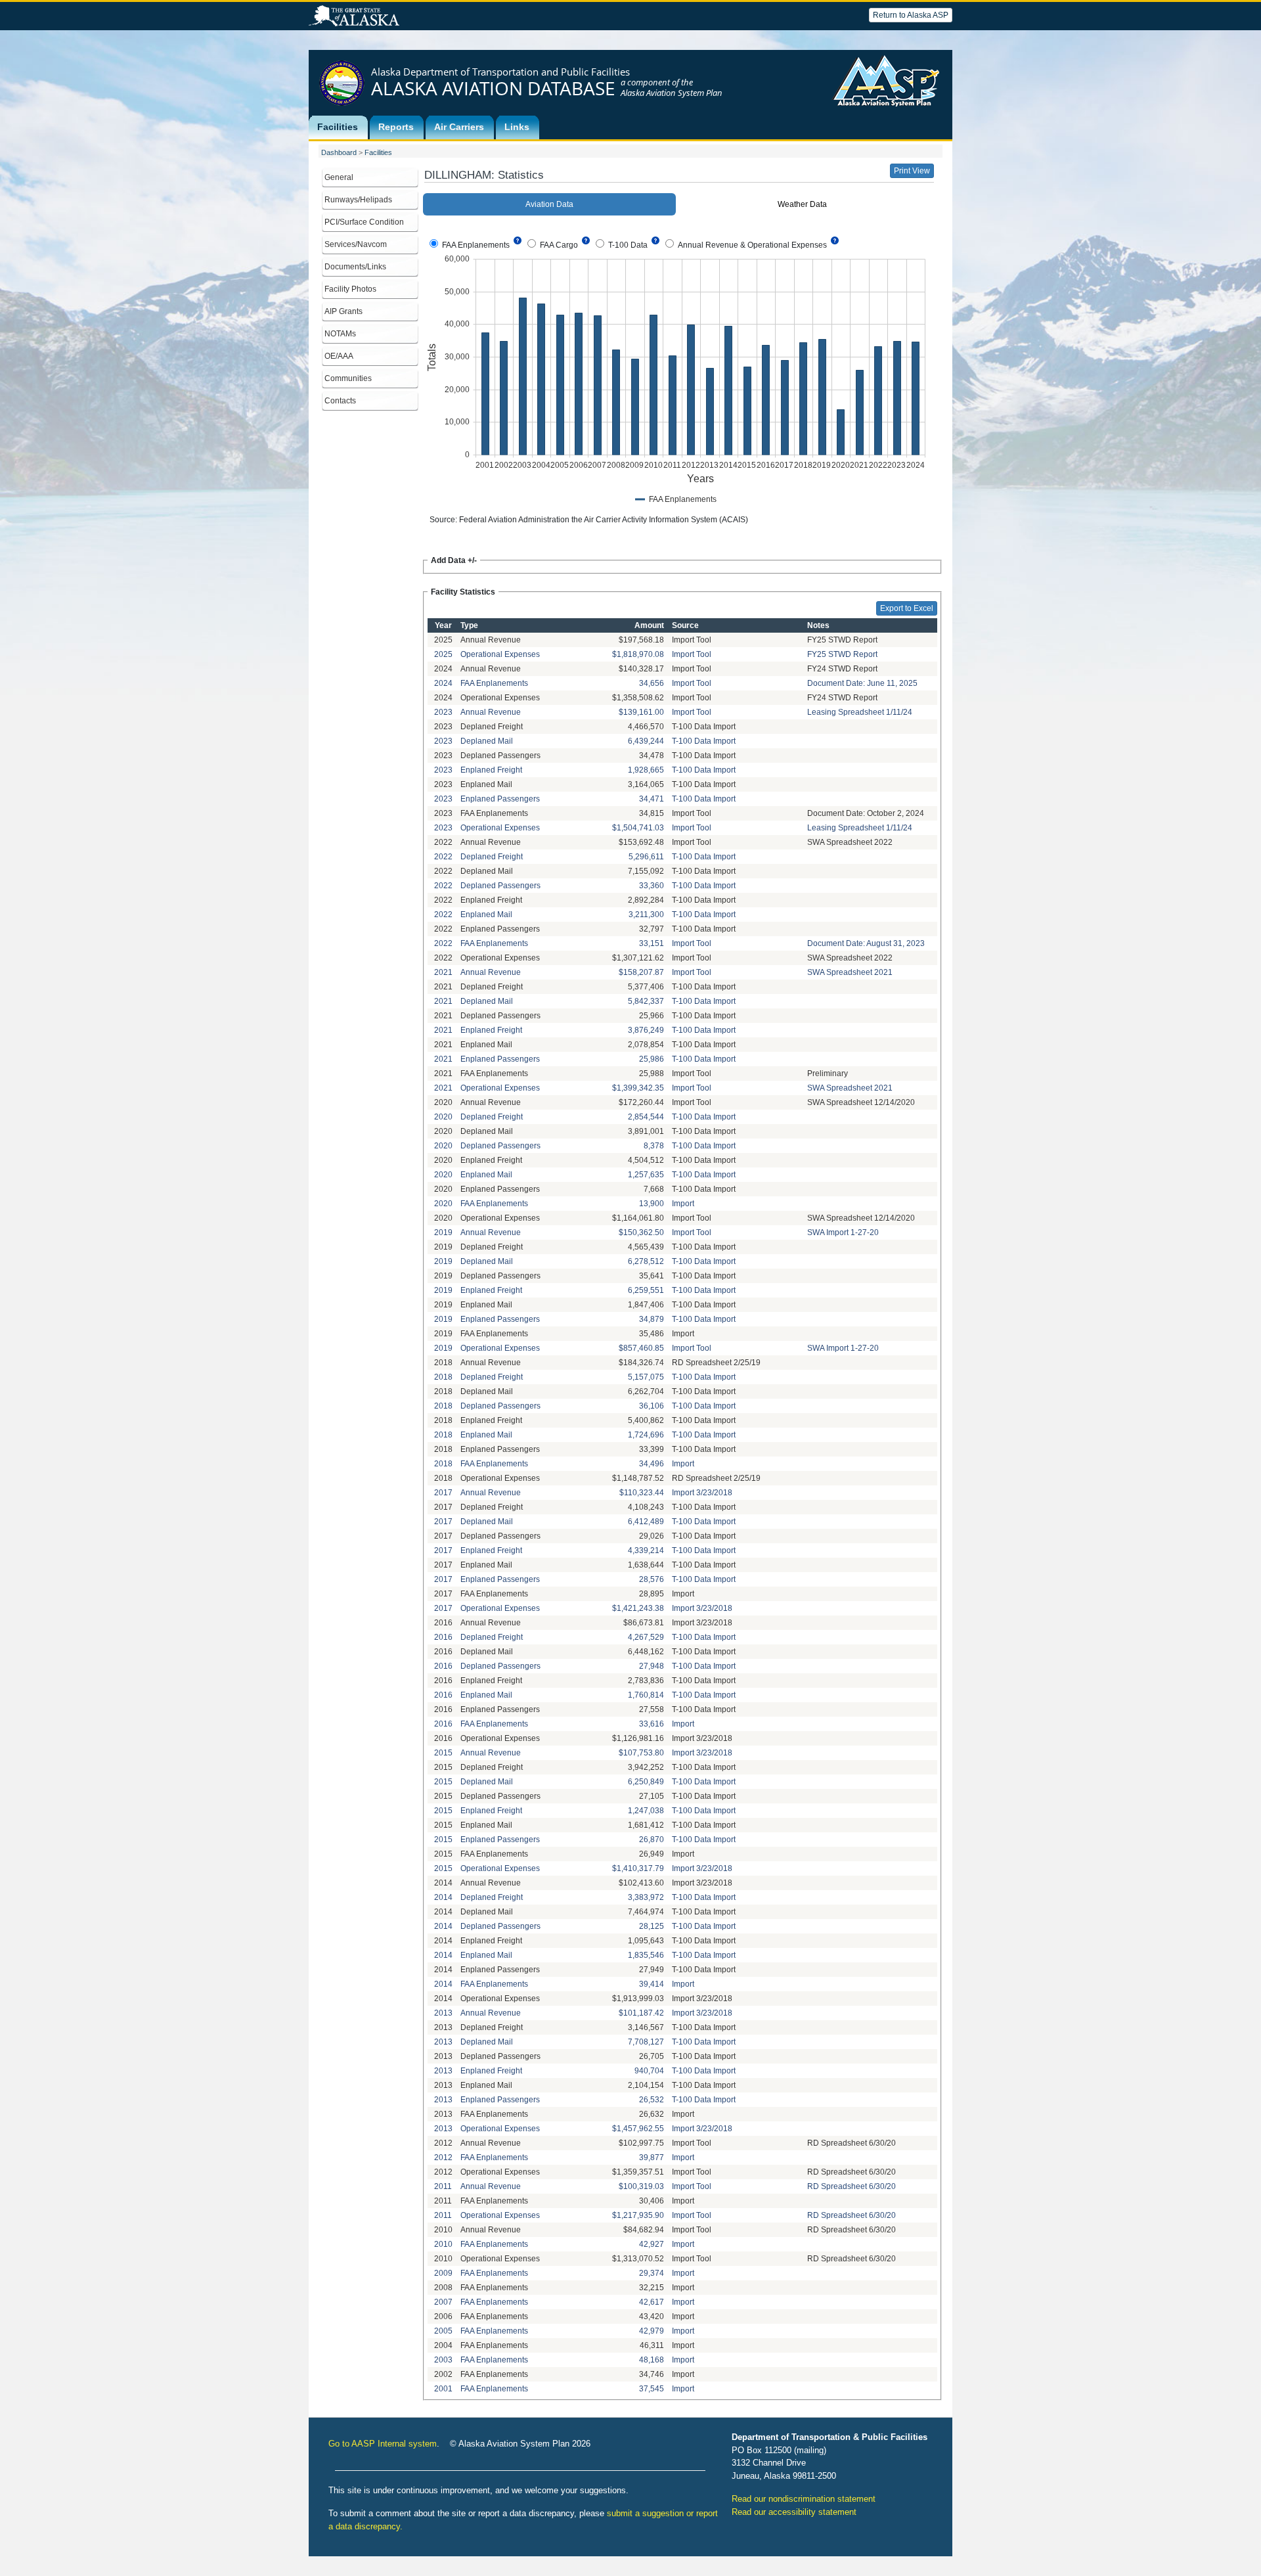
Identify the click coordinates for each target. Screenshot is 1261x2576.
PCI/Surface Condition (364, 222)
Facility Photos (350, 289)
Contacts (340, 401)
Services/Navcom (356, 244)
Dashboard (339, 152)
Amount (649, 625)
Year (443, 625)
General (339, 177)
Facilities (378, 152)
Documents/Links (355, 267)
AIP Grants (343, 311)
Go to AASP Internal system (383, 2444)
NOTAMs (340, 334)
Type (469, 625)
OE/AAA (339, 356)
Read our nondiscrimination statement (804, 2499)
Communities (348, 378)
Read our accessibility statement (794, 2512)
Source (685, 625)
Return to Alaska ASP (911, 15)
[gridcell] (443, 640)
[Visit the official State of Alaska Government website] (354, 16)
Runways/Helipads (358, 200)
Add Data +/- (454, 560)
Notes (818, 625)
